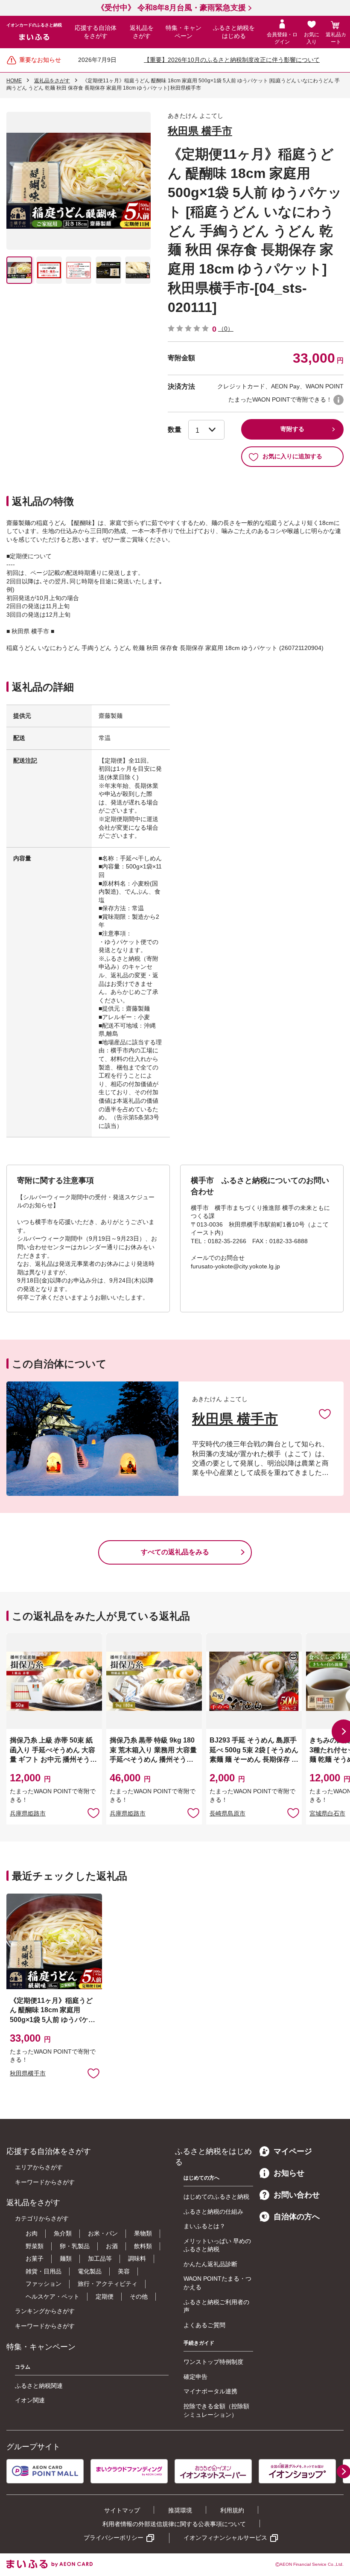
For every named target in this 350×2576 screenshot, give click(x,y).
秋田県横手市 (28, 2073)
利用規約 (232, 2510)
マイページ (293, 2151)
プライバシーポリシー (114, 2538)
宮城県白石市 (327, 1813)
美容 (124, 2271)
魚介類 (63, 2233)
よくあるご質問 (204, 2325)
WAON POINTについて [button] (338, 400)
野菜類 (35, 2246)
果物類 (143, 2233)
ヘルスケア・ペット (52, 2296)
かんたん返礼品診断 (210, 2264)
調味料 (137, 2258)
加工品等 (100, 2258)
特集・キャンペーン (184, 32)
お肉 (32, 2233)
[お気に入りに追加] (325, 1413)
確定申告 (195, 2377)
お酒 (112, 2246)
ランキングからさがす (45, 2311)
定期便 (105, 2296)
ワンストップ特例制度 (213, 2362)
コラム (23, 2367)
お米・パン (103, 2233)
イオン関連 (30, 2400)
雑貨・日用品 (44, 2271)
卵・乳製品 (75, 2246)
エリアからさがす (39, 2167)
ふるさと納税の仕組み (213, 2212)
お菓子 (35, 2258)
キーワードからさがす (45, 2182)
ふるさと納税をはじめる (234, 32)
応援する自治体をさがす (96, 32)
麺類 (66, 2258)
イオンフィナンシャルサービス (225, 2538)
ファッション (44, 2284)
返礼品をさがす (142, 32)
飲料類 (143, 2246)
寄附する (292, 429)
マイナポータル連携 (210, 2391)
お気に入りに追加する (292, 456)
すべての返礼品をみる (175, 1552)
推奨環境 (180, 2510)
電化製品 (90, 2271)
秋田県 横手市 (200, 131)
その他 (139, 2296)
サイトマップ (122, 2510)
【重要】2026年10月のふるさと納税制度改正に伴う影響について (232, 60)
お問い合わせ (297, 2195)
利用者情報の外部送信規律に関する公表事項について (174, 2524)
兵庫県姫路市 (28, 1813)
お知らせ (289, 2173)
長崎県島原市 (227, 1813)
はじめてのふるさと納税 (216, 2197)
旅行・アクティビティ (108, 2284)
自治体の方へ (297, 2217)
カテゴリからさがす (42, 2218)
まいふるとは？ (204, 2226)
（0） (226, 329)
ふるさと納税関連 (39, 2386)
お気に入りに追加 (325, 1413)
